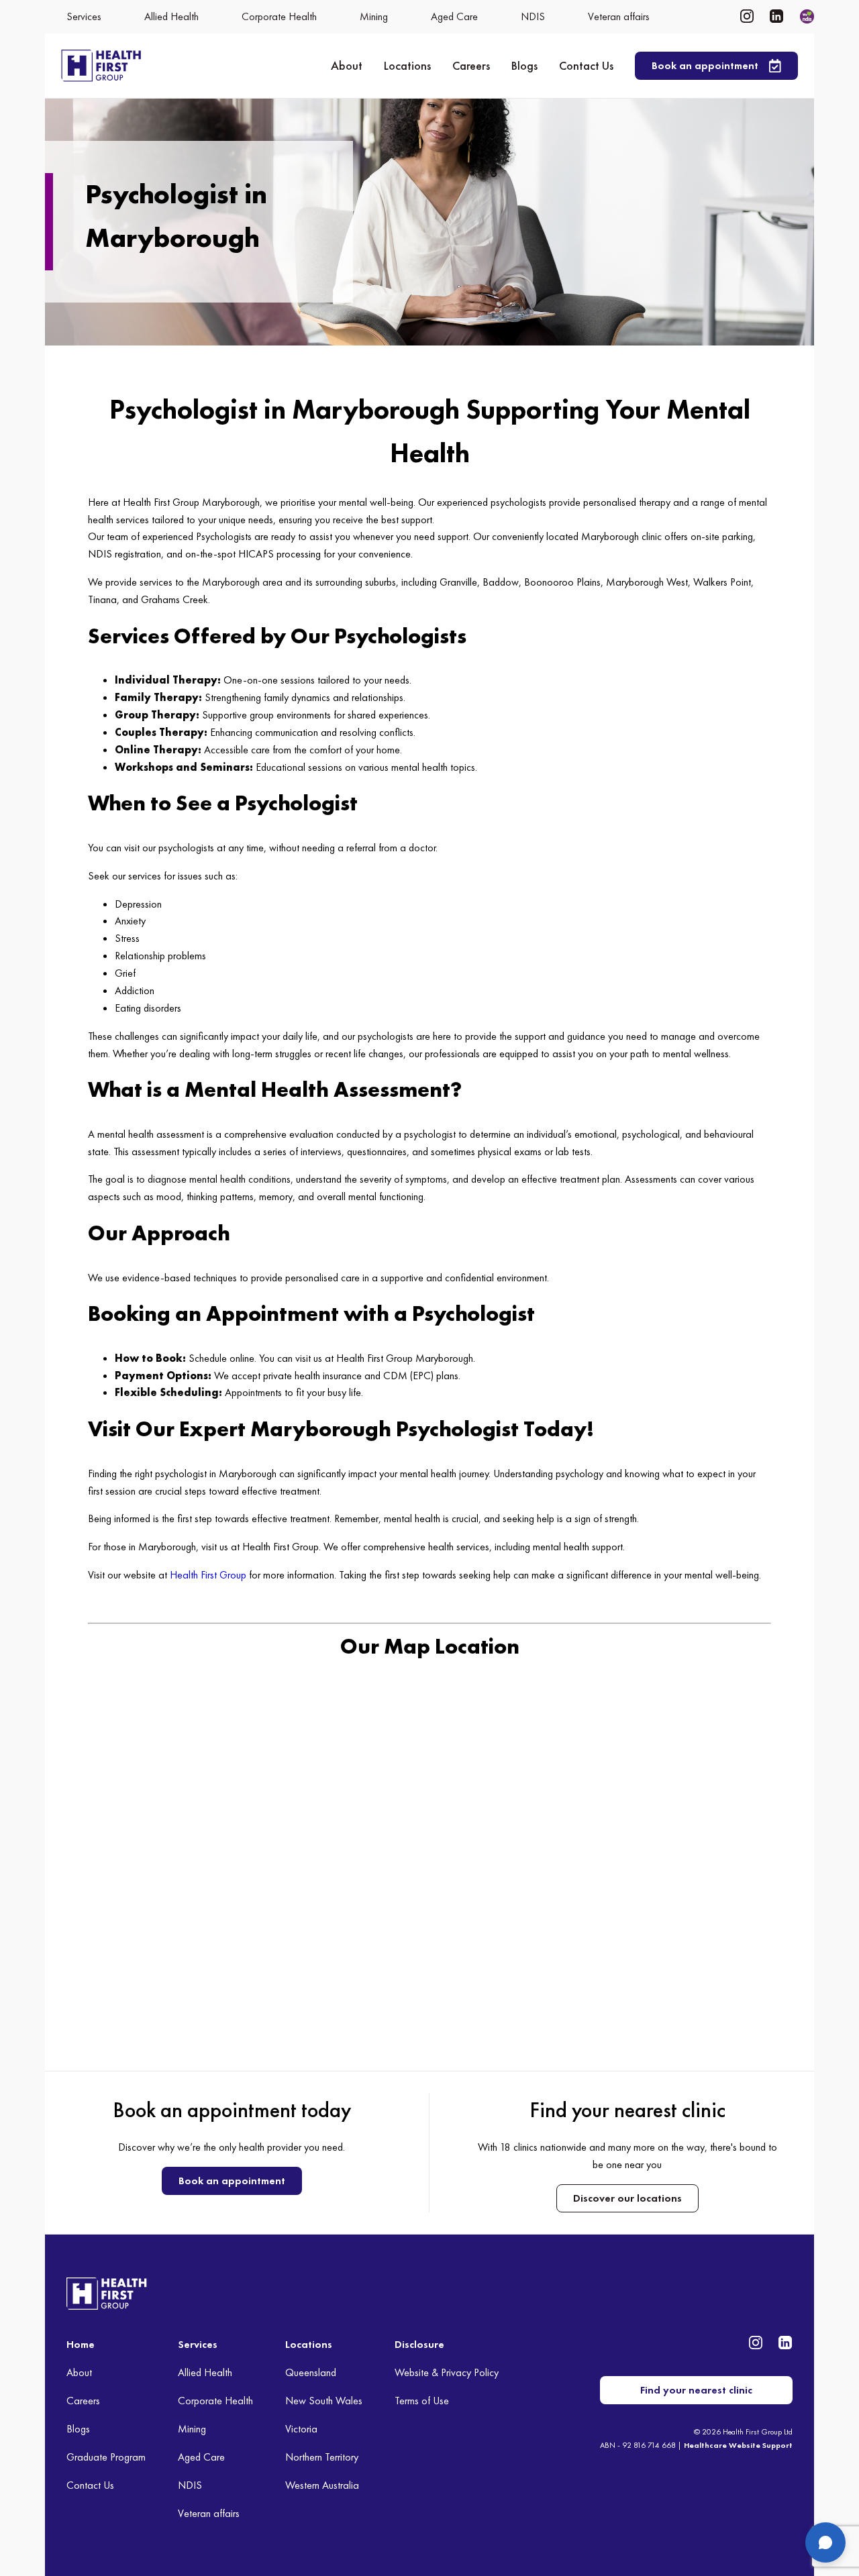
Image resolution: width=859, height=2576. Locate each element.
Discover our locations (627, 2198)
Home (81, 2344)
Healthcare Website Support (738, 2445)
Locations (407, 65)
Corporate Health (215, 2401)
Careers (471, 65)
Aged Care (201, 2457)
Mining (192, 2429)
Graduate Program (106, 2457)
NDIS (190, 2485)
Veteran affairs (209, 2513)
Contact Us (586, 65)
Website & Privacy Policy (447, 2372)
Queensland (311, 2372)
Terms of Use (422, 2401)
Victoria (301, 2429)
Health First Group (208, 1575)
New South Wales (324, 2401)
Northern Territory (322, 2457)
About (347, 65)
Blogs (524, 65)
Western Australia (322, 2485)
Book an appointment (232, 2181)
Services (198, 2344)
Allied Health (205, 2372)
